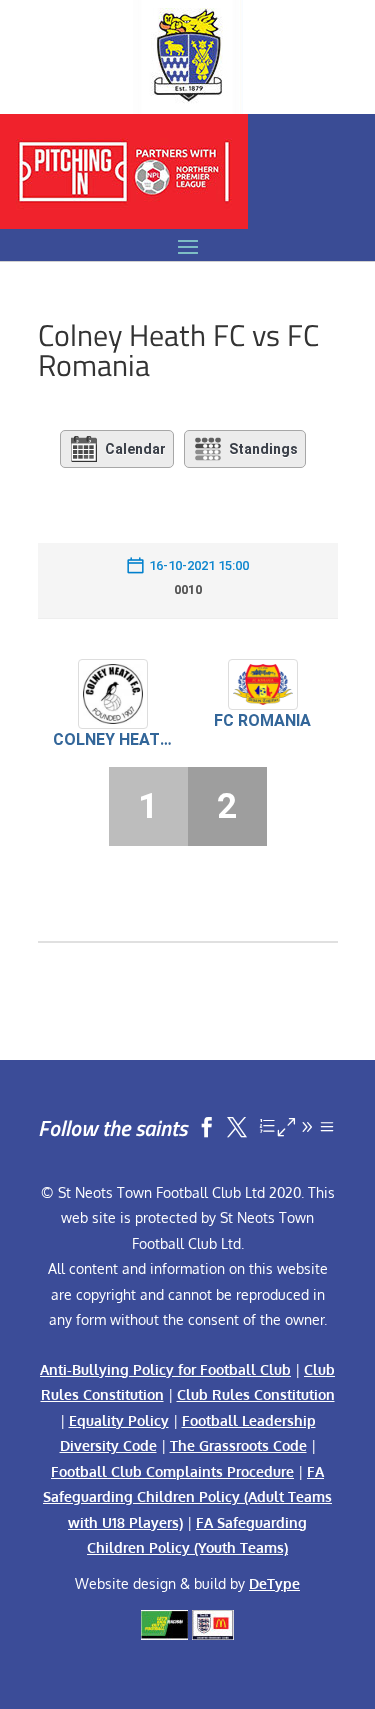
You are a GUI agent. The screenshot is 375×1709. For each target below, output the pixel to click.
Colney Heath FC (113, 739)
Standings (263, 449)
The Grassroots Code (238, 1445)
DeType (274, 1583)
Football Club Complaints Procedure (172, 1471)
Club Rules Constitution (256, 1394)
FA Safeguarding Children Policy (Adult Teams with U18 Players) (187, 1497)
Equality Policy (119, 1420)
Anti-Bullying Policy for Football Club (165, 1369)
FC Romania (262, 720)
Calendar (135, 449)
